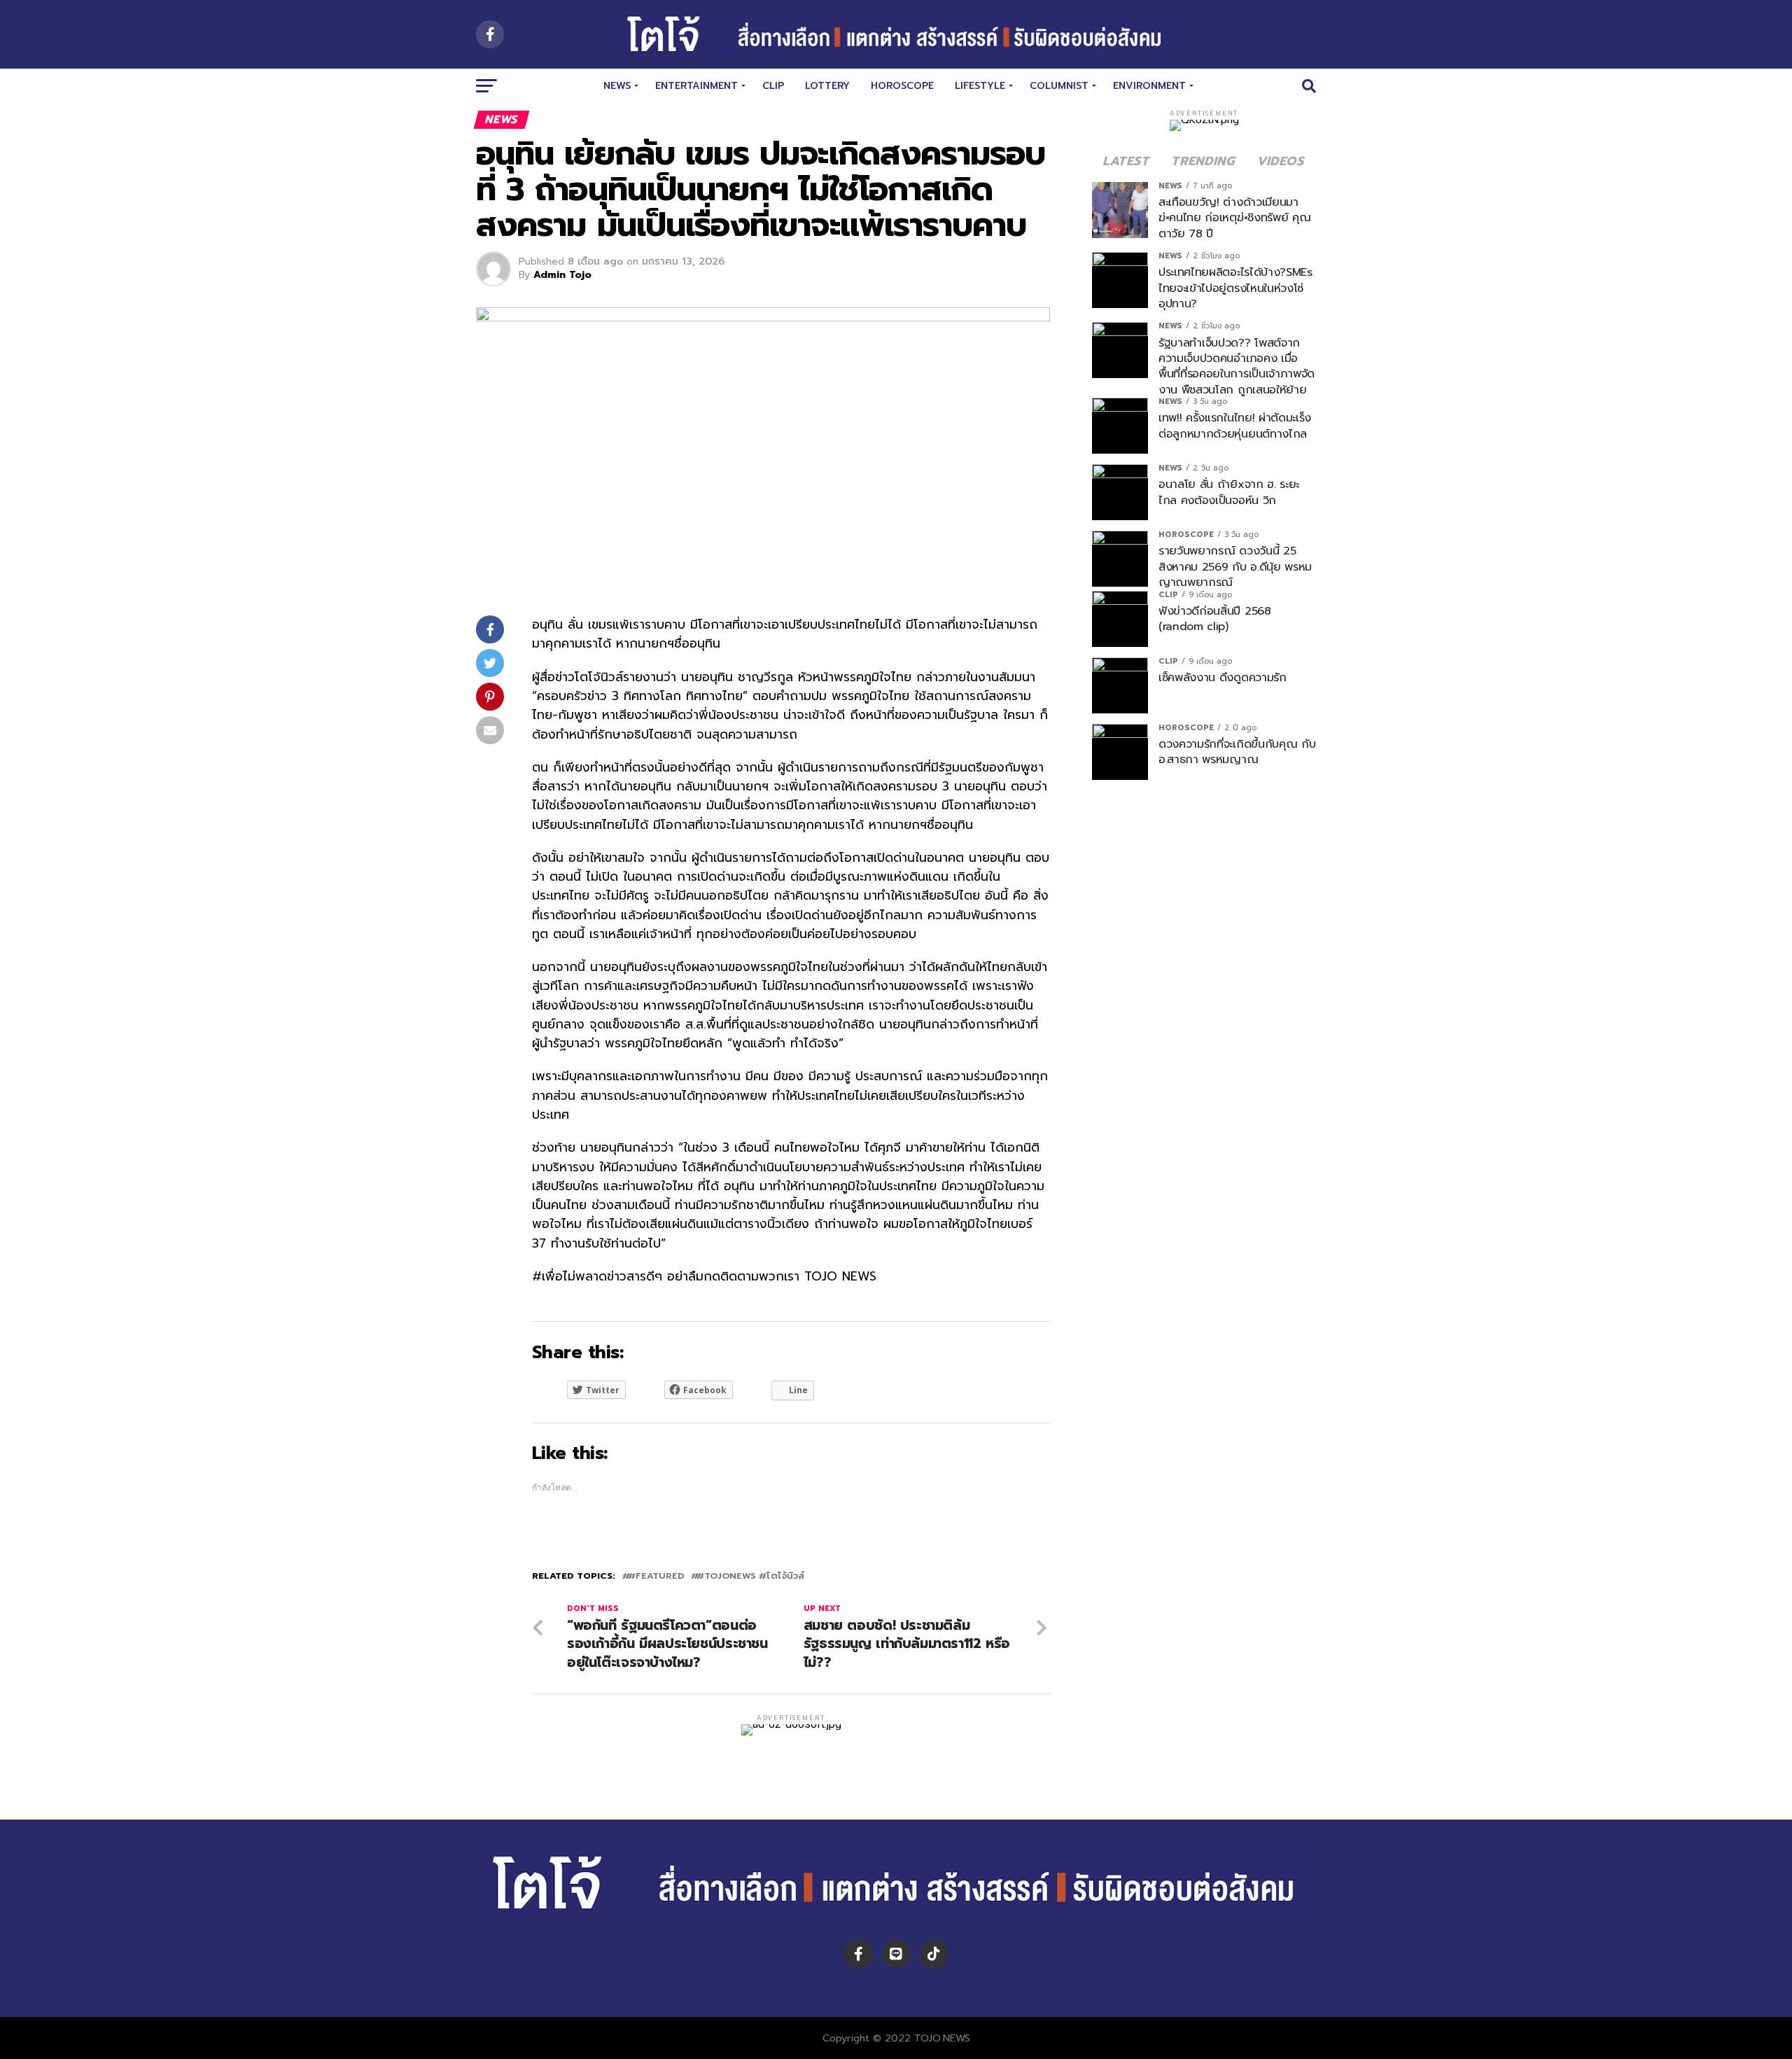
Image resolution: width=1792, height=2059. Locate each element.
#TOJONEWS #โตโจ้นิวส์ (750, 1576)
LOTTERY (827, 86)
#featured (656, 1576)
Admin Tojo (562, 275)
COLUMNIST (1059, 86)
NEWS (617, 86)
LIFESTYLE (980, 86)
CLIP (773, 86)
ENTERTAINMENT (696, 86)
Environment (1149, 86)
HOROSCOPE (902, 86)
